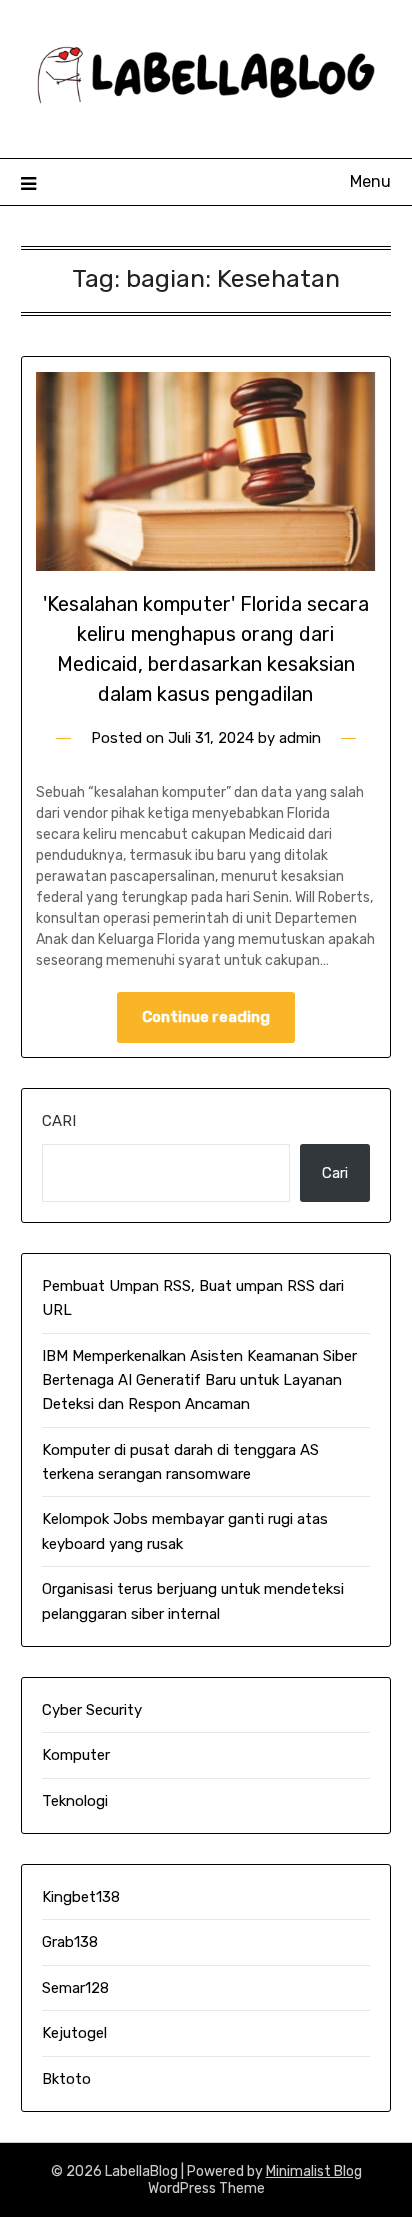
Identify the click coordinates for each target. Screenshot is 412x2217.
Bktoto (66, 2079)
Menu (370, 181)
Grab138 (70, 1942)
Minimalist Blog (314, 2171)
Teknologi (75, 1801)
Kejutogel (74, 2033)
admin (300, 738)
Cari (59, 1121)
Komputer (76, 1755)
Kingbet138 (81, 1897)
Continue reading (206, 1017)
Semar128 (75, 1988)
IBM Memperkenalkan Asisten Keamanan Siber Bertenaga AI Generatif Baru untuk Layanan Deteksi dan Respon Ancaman (199, 1380)
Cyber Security (92, 1710)
